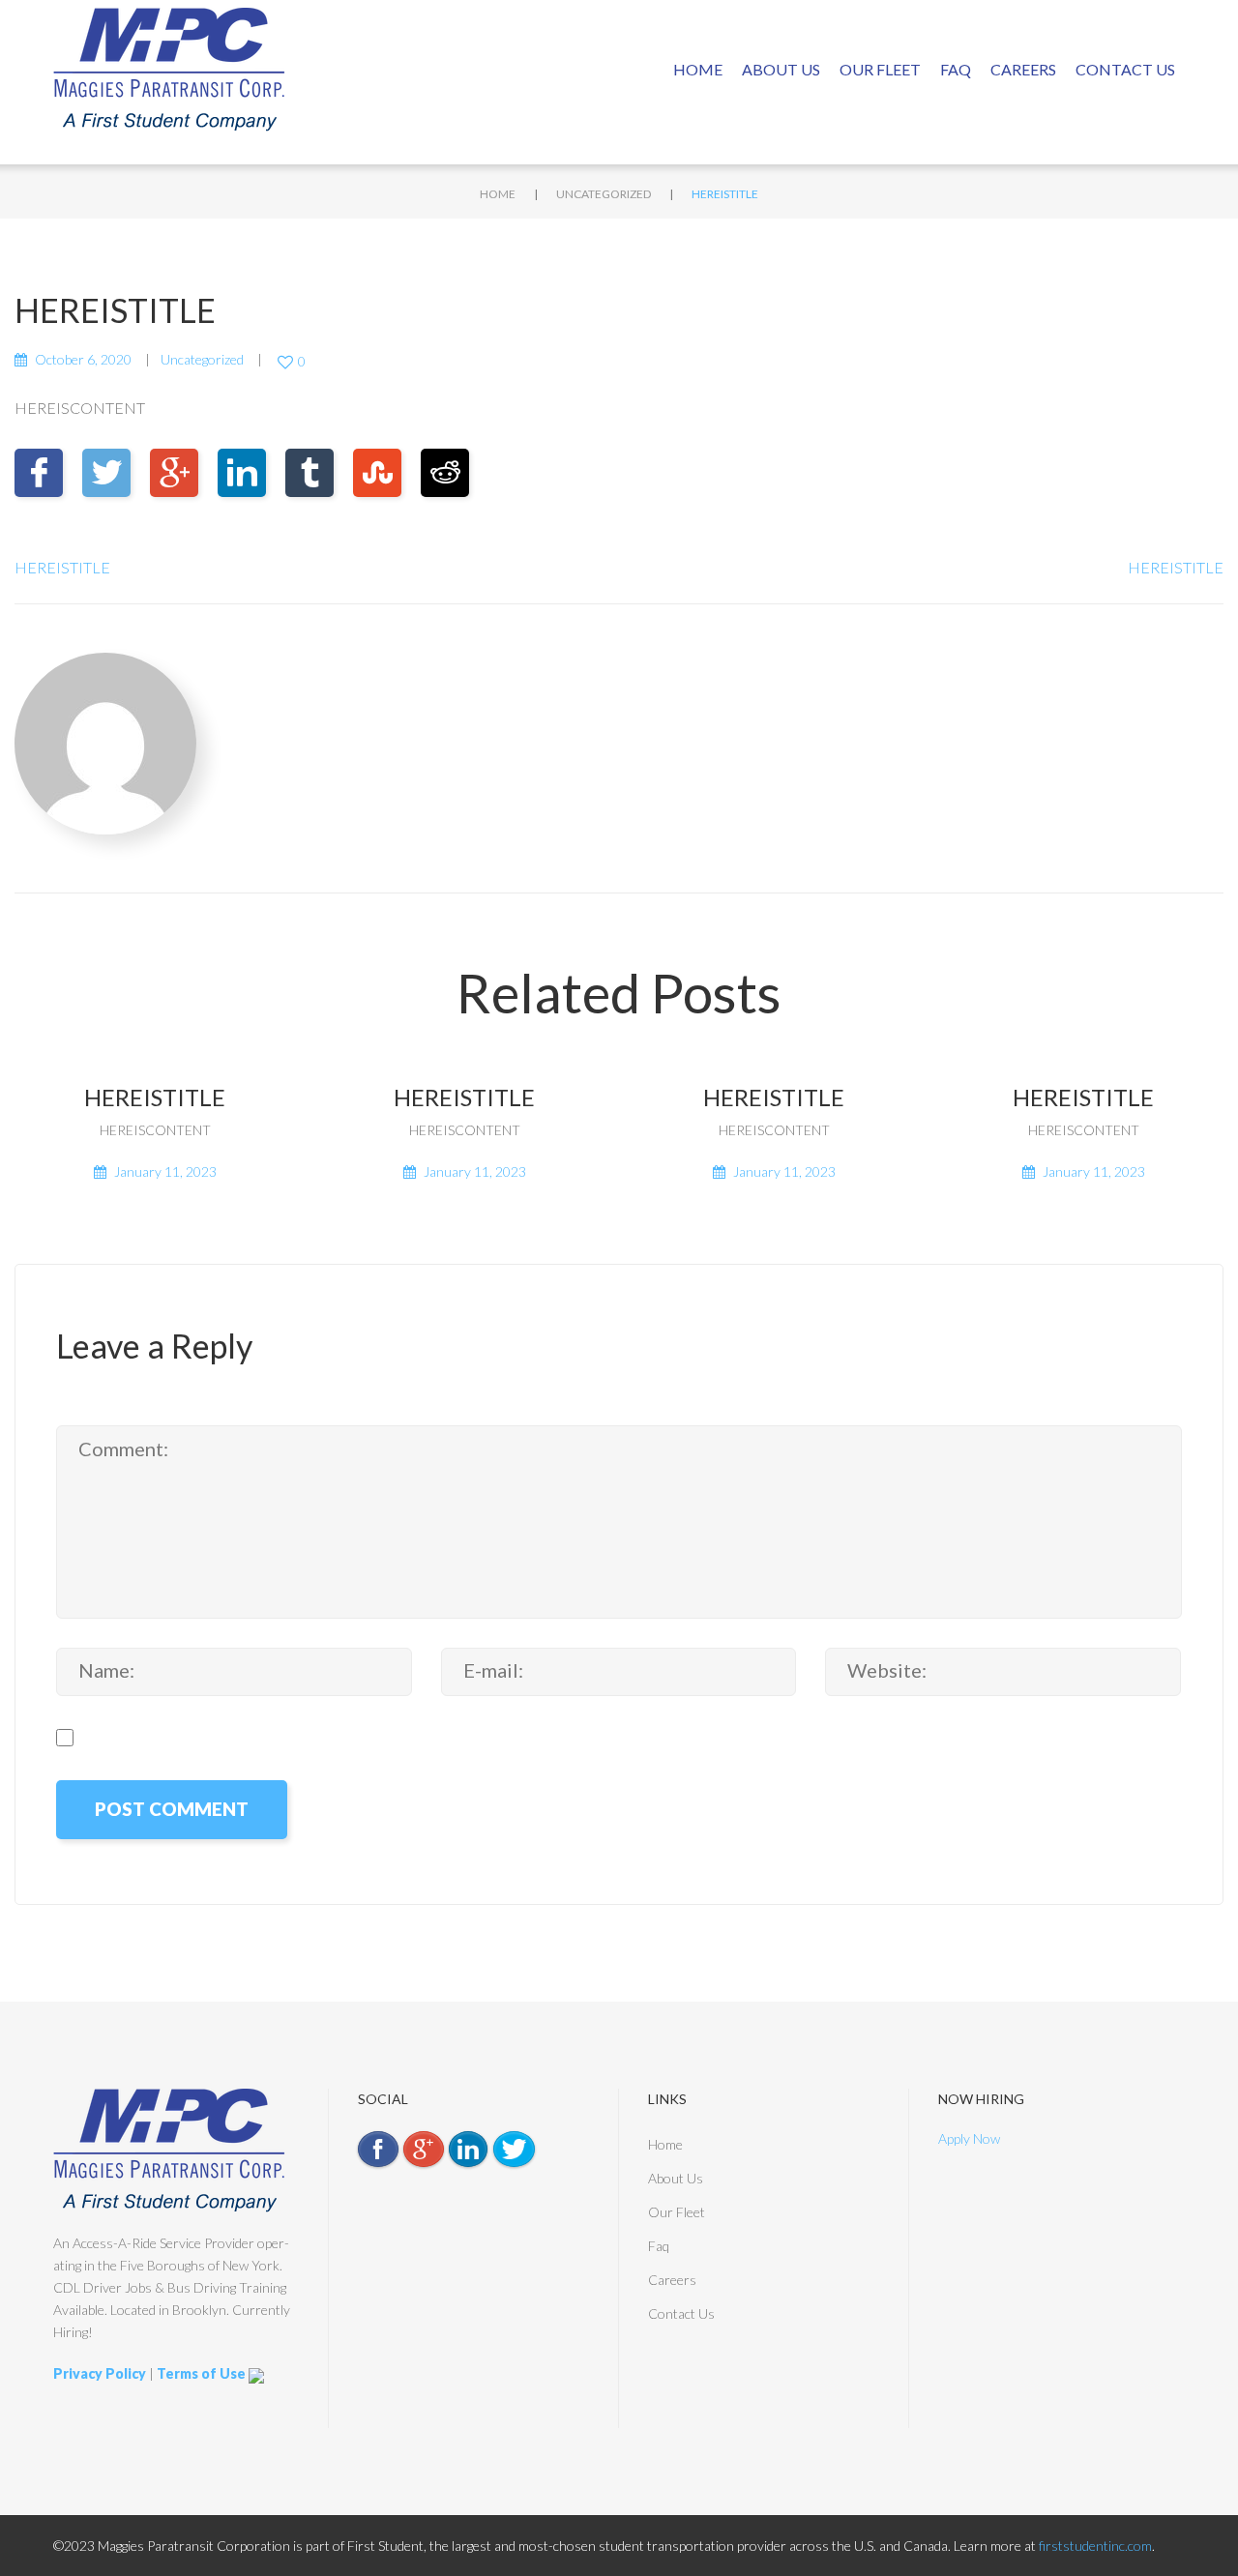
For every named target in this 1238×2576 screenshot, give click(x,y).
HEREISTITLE (62, 567)
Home (698, 69)
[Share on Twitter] (106, 473)
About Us (781, 69)
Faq (956, 69)
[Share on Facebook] (39, 473)
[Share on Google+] (174, 473)
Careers (1023, 69)
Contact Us (1125, 69)
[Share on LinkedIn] (242, 473)
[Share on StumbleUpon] (377, 473)
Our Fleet (880, 69)
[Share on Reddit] (445, 473)
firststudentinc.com (1095, 2546)
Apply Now (969, 2138)
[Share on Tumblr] (309, 473)
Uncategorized (604, 194)
